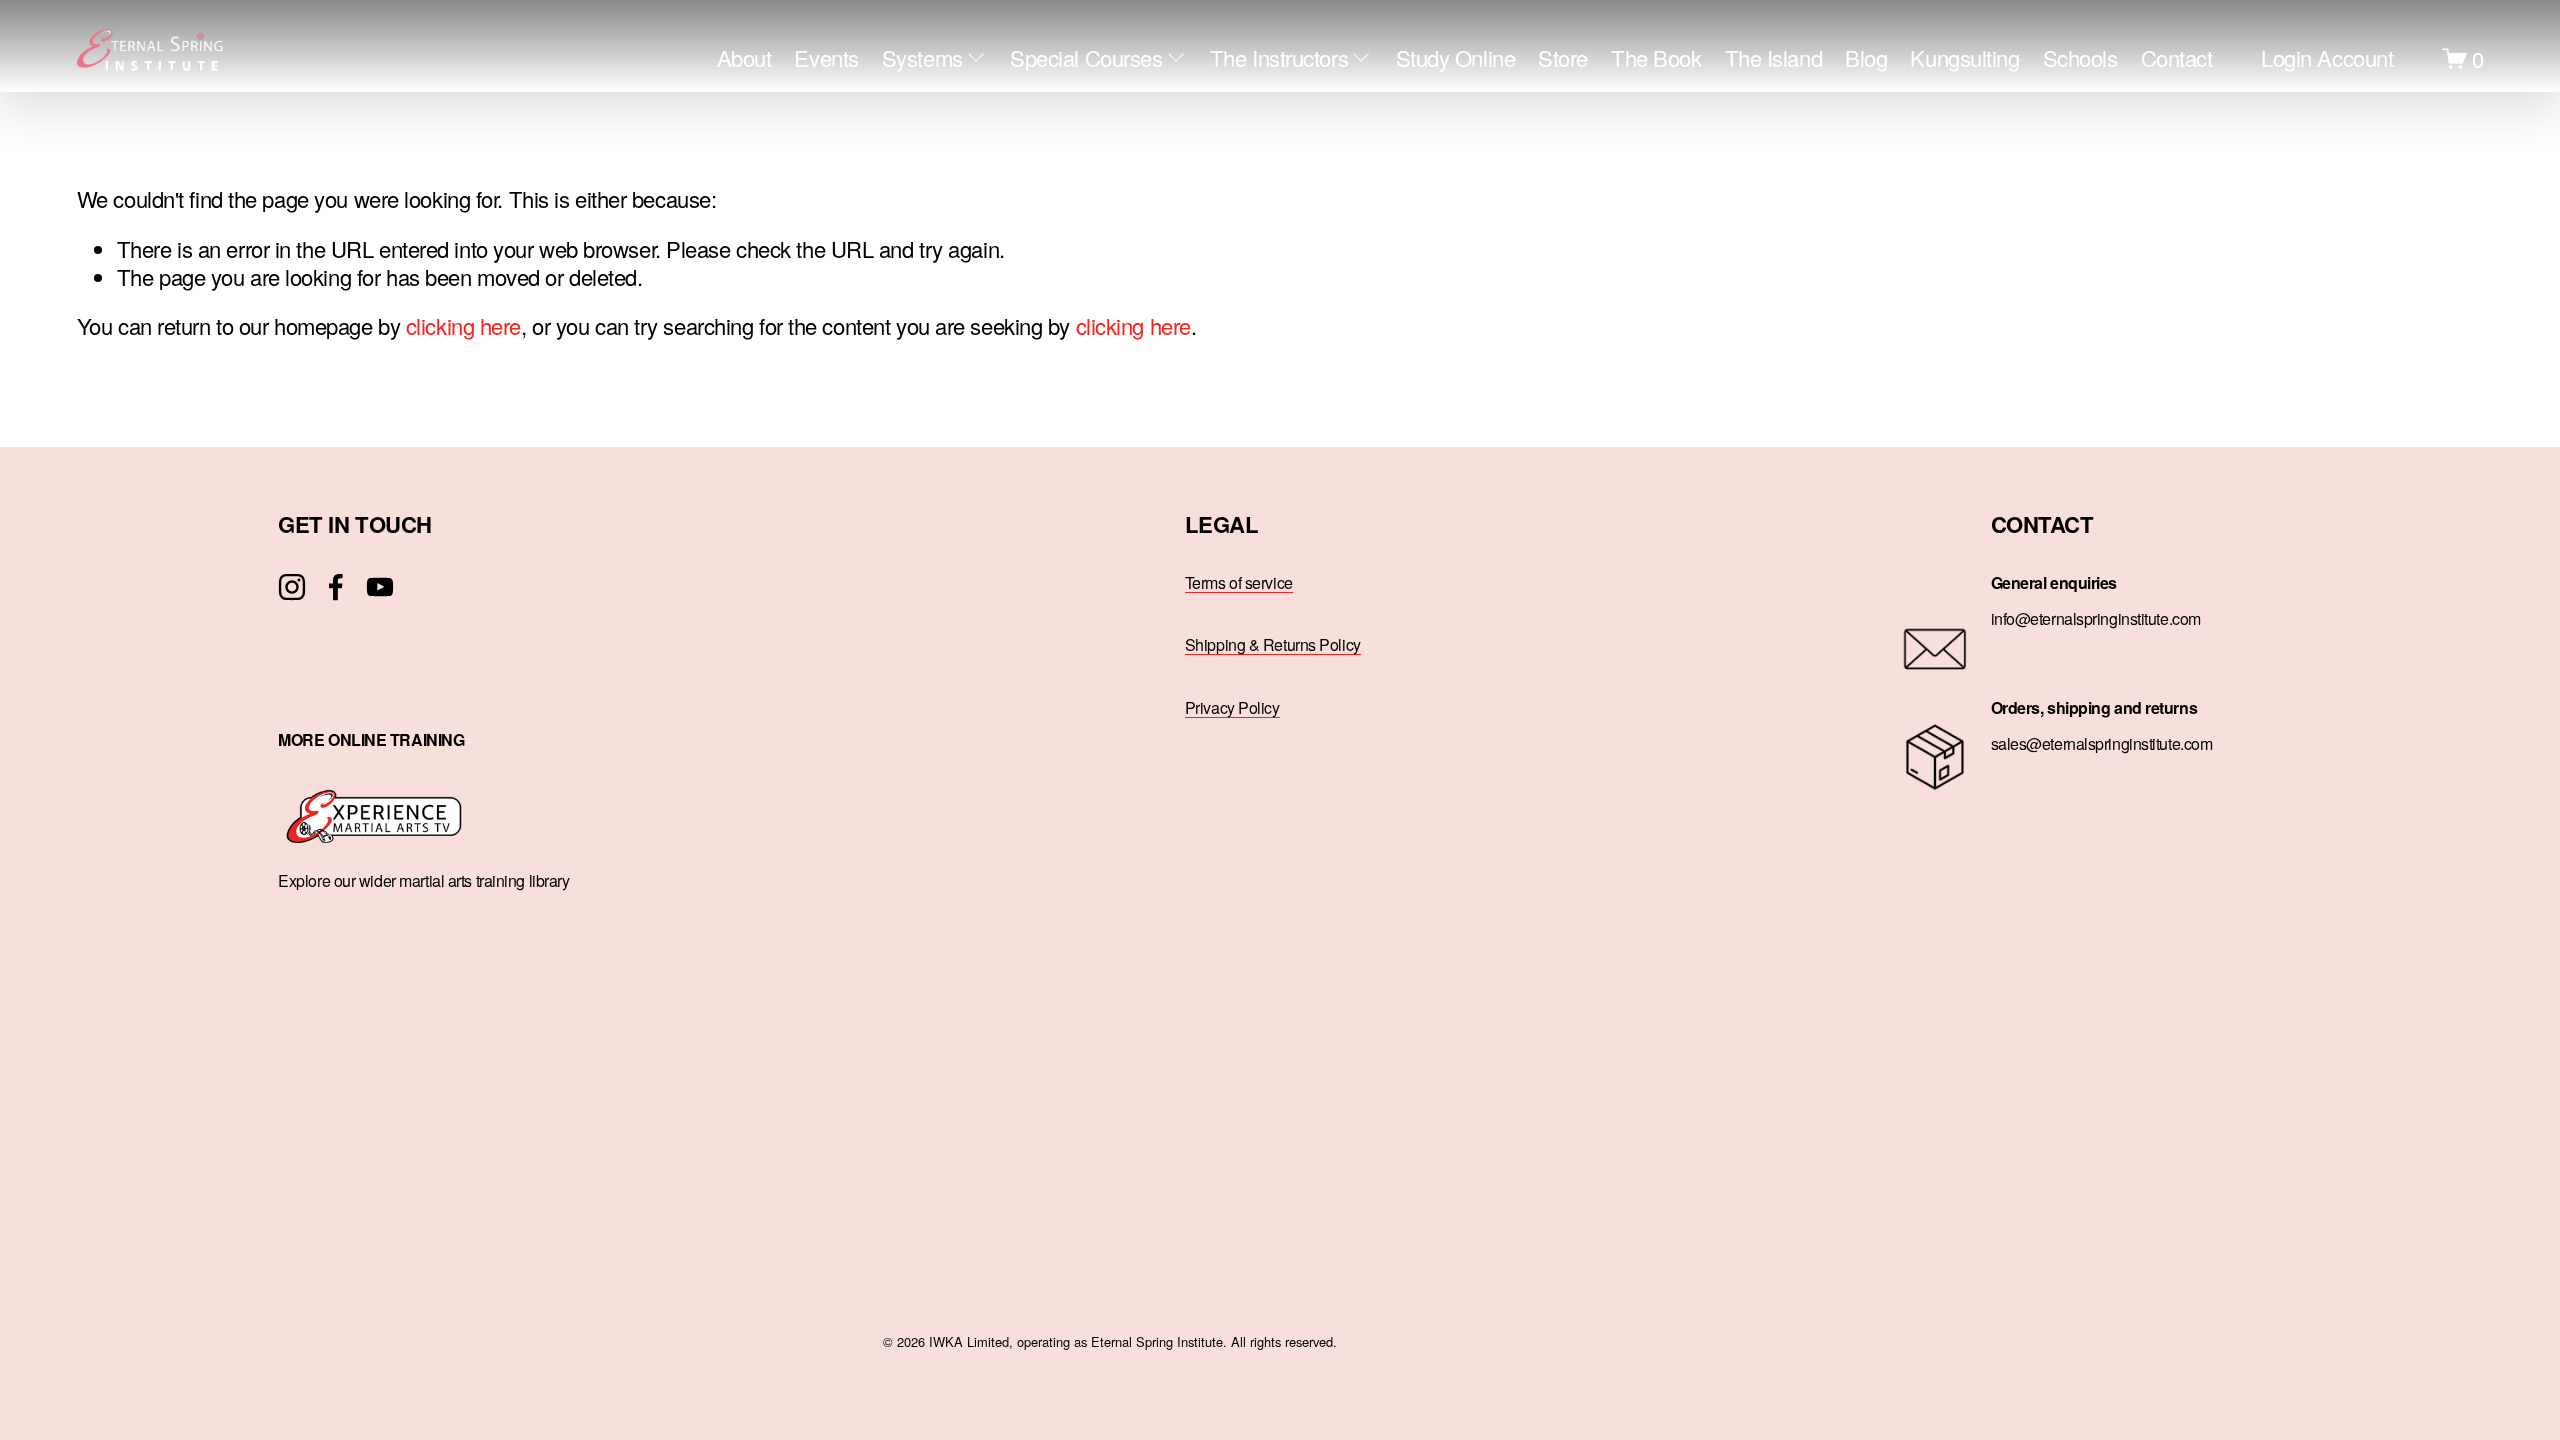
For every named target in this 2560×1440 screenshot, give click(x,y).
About (744, 57)
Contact (2177, 57)
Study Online (1456, 57)
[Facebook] (336, 587)
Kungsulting (1964, 57)
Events (826, 57)
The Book (1656, 57)
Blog (1866, 57)
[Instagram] (292, 587)
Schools (2080, 57)
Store (1563, 57)
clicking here (463, 325)
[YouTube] (380, 587)
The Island (1774, 57)
